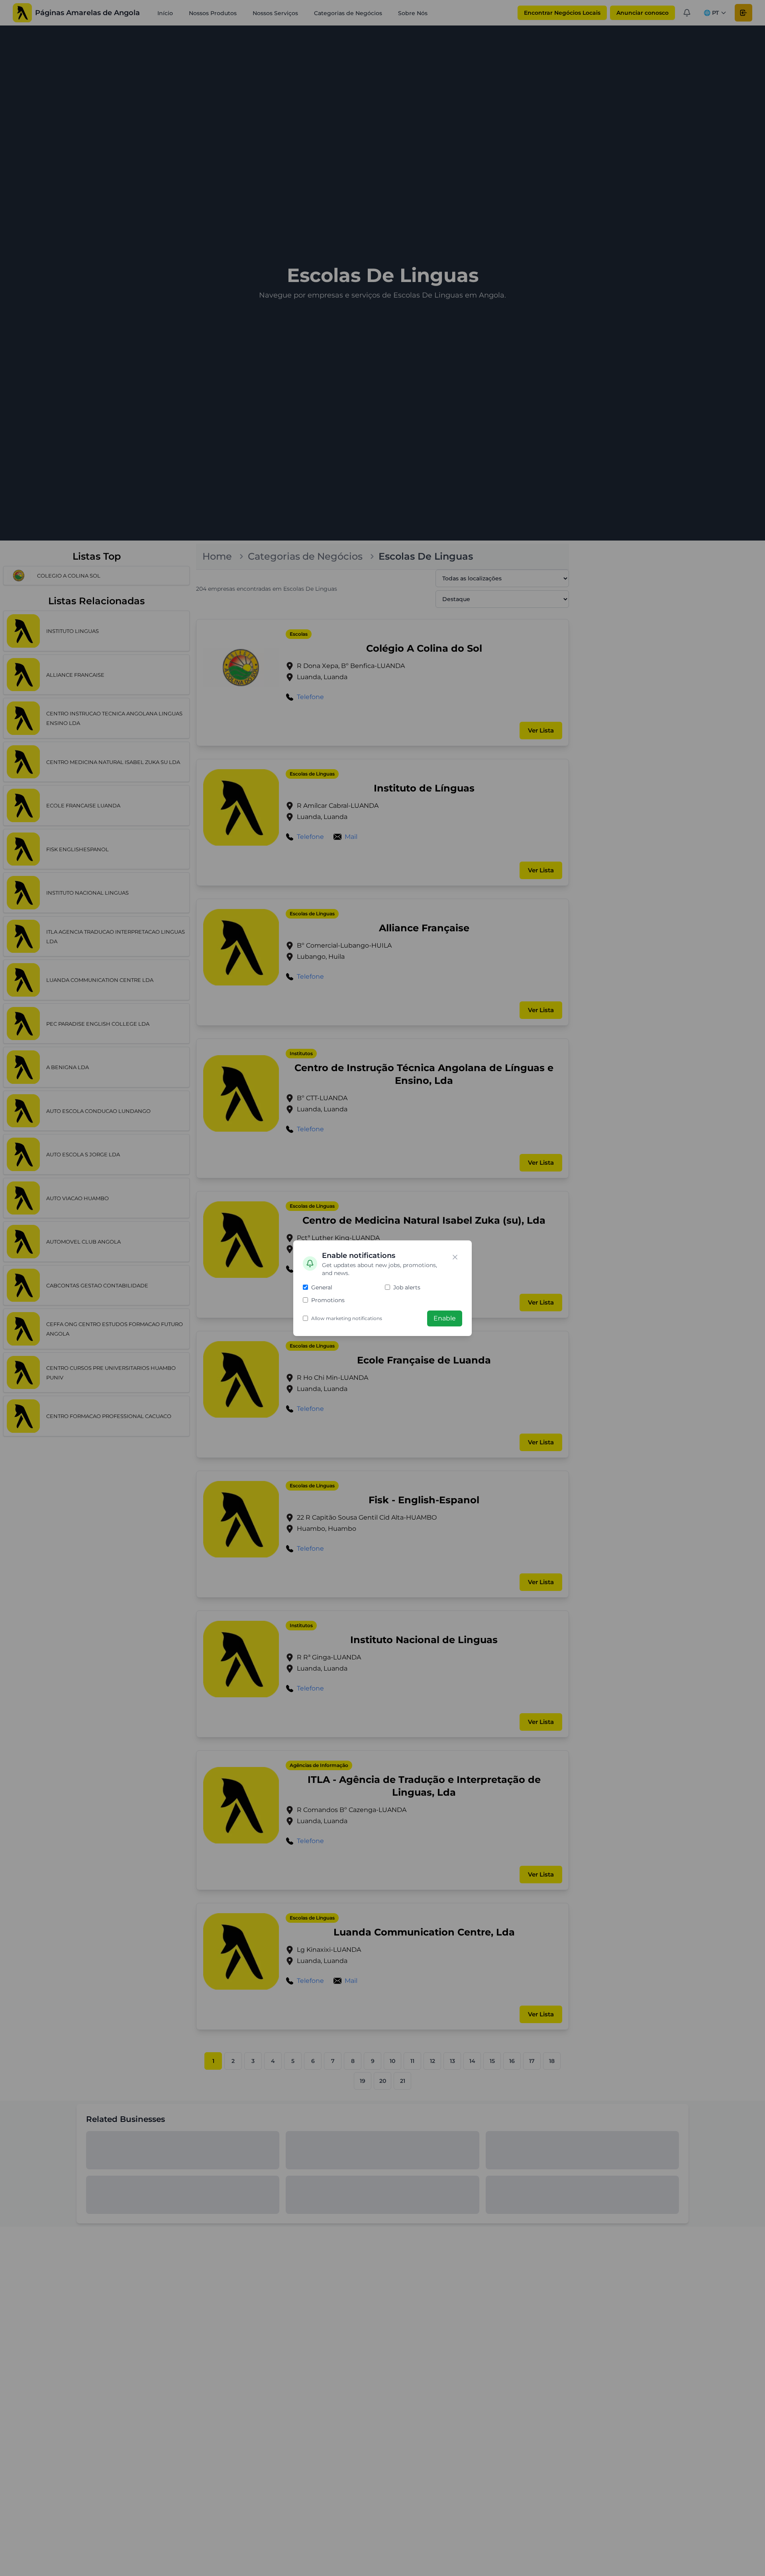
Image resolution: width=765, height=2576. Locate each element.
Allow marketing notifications (347, 1318)
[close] (455, 1257)
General (322, 1287)
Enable (445, 1318)
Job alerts (407, 1287)
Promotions (328, 1300)
